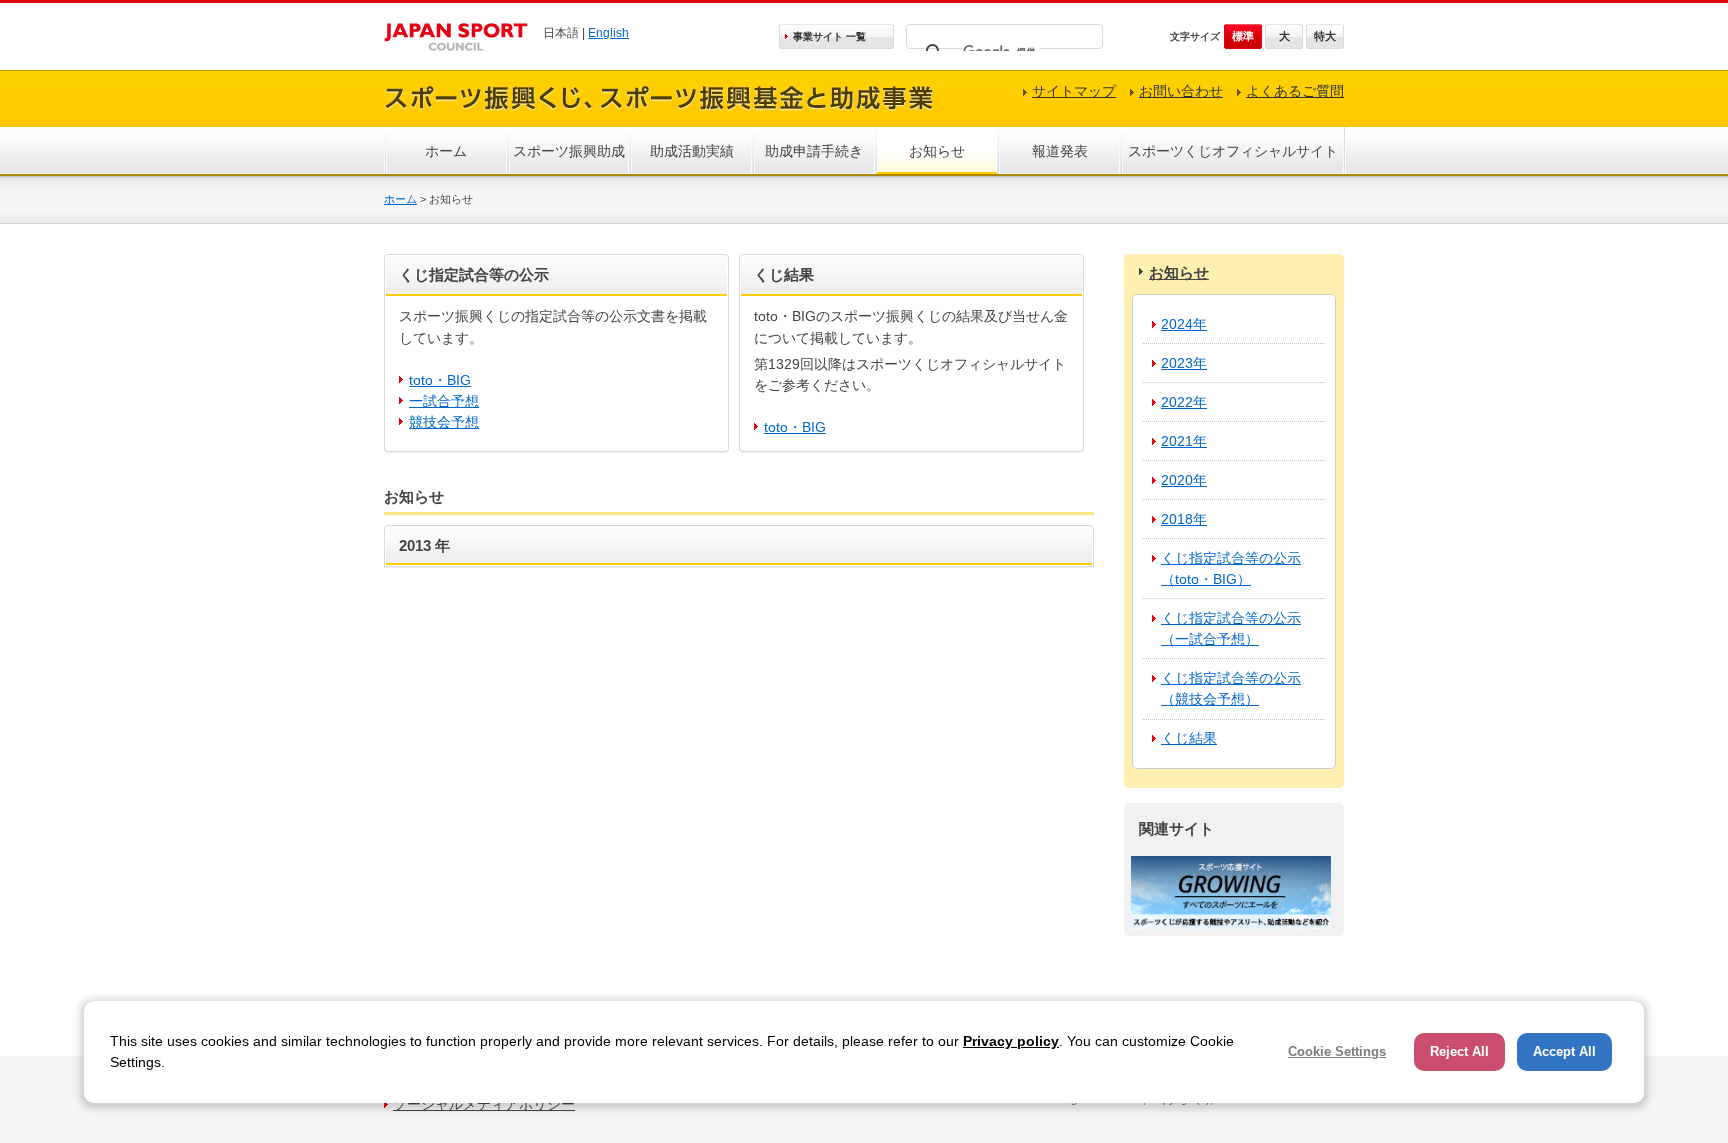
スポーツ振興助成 (569, 151)
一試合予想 (444, 401)
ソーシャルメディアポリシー (484, 1104)
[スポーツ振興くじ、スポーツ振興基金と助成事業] (659, 112)
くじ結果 (1189, 738)
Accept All (1564, 1051)
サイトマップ (1074, 91)
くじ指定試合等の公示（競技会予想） (1231, 688)
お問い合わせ (1181, 91)
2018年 (1184, 519)
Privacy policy (1011, 1041)
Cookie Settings (1337, 1051)
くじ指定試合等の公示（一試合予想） (1231, 628)
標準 (1243, 36)
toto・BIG (440, 380)
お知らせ (937, 151)
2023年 (1184, 363)
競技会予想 (444, 422)
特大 (1325, 36)
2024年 (1184, 324)
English (608, 33)
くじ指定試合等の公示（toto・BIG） (1231, 568)
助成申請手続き (814, 151)
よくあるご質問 (1295, 91)
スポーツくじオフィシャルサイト (1233, 151)
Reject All (1459, 1051)
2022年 (1184, 402)
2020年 (1184, 480)
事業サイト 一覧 (829, 36)
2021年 (1184, 441)
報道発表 (1060, 151)
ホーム (446, 151)
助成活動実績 (692, 151)
